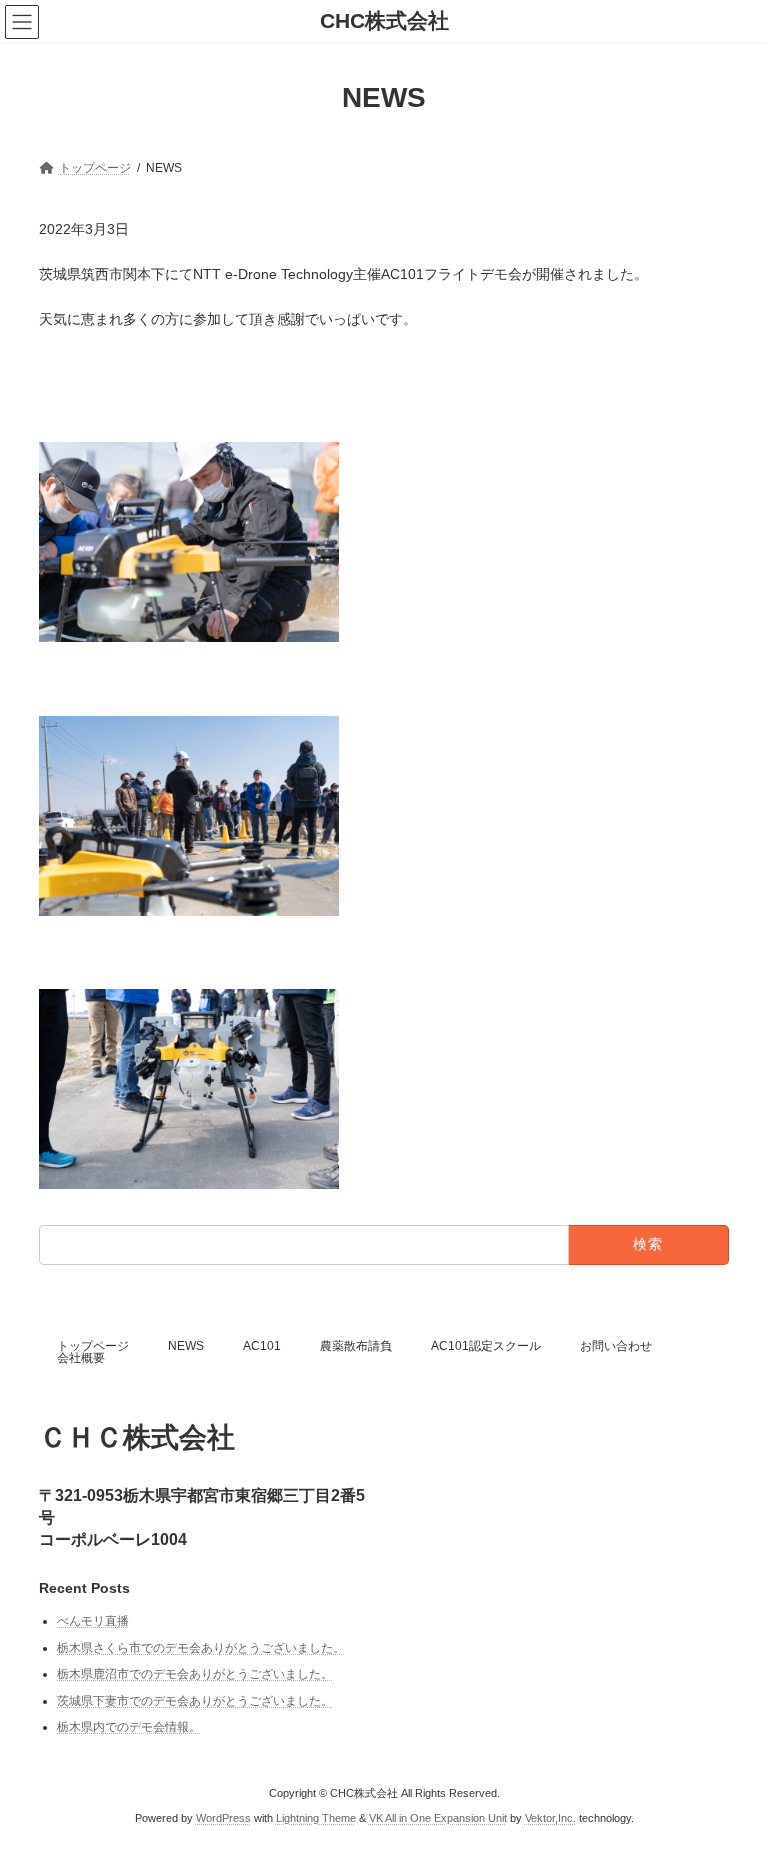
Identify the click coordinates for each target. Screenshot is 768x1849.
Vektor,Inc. (550, 1819)
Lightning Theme (316, 1819)
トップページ (93, 1346)
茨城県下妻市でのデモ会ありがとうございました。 (195, 1701)
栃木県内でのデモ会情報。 (129, 1728)
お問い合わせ (616, 1346)
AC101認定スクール (486, 1346)
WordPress (223, 1819)
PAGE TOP (731, 1772)
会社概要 (81, 1358)
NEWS (186, 1346)
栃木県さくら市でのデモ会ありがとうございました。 (201, 1648)
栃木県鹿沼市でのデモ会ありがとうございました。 (195, 1674)
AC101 (262, 1346)
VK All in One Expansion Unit (438, 1819)
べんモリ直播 (93, 1621)
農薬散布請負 (356, 1346)
